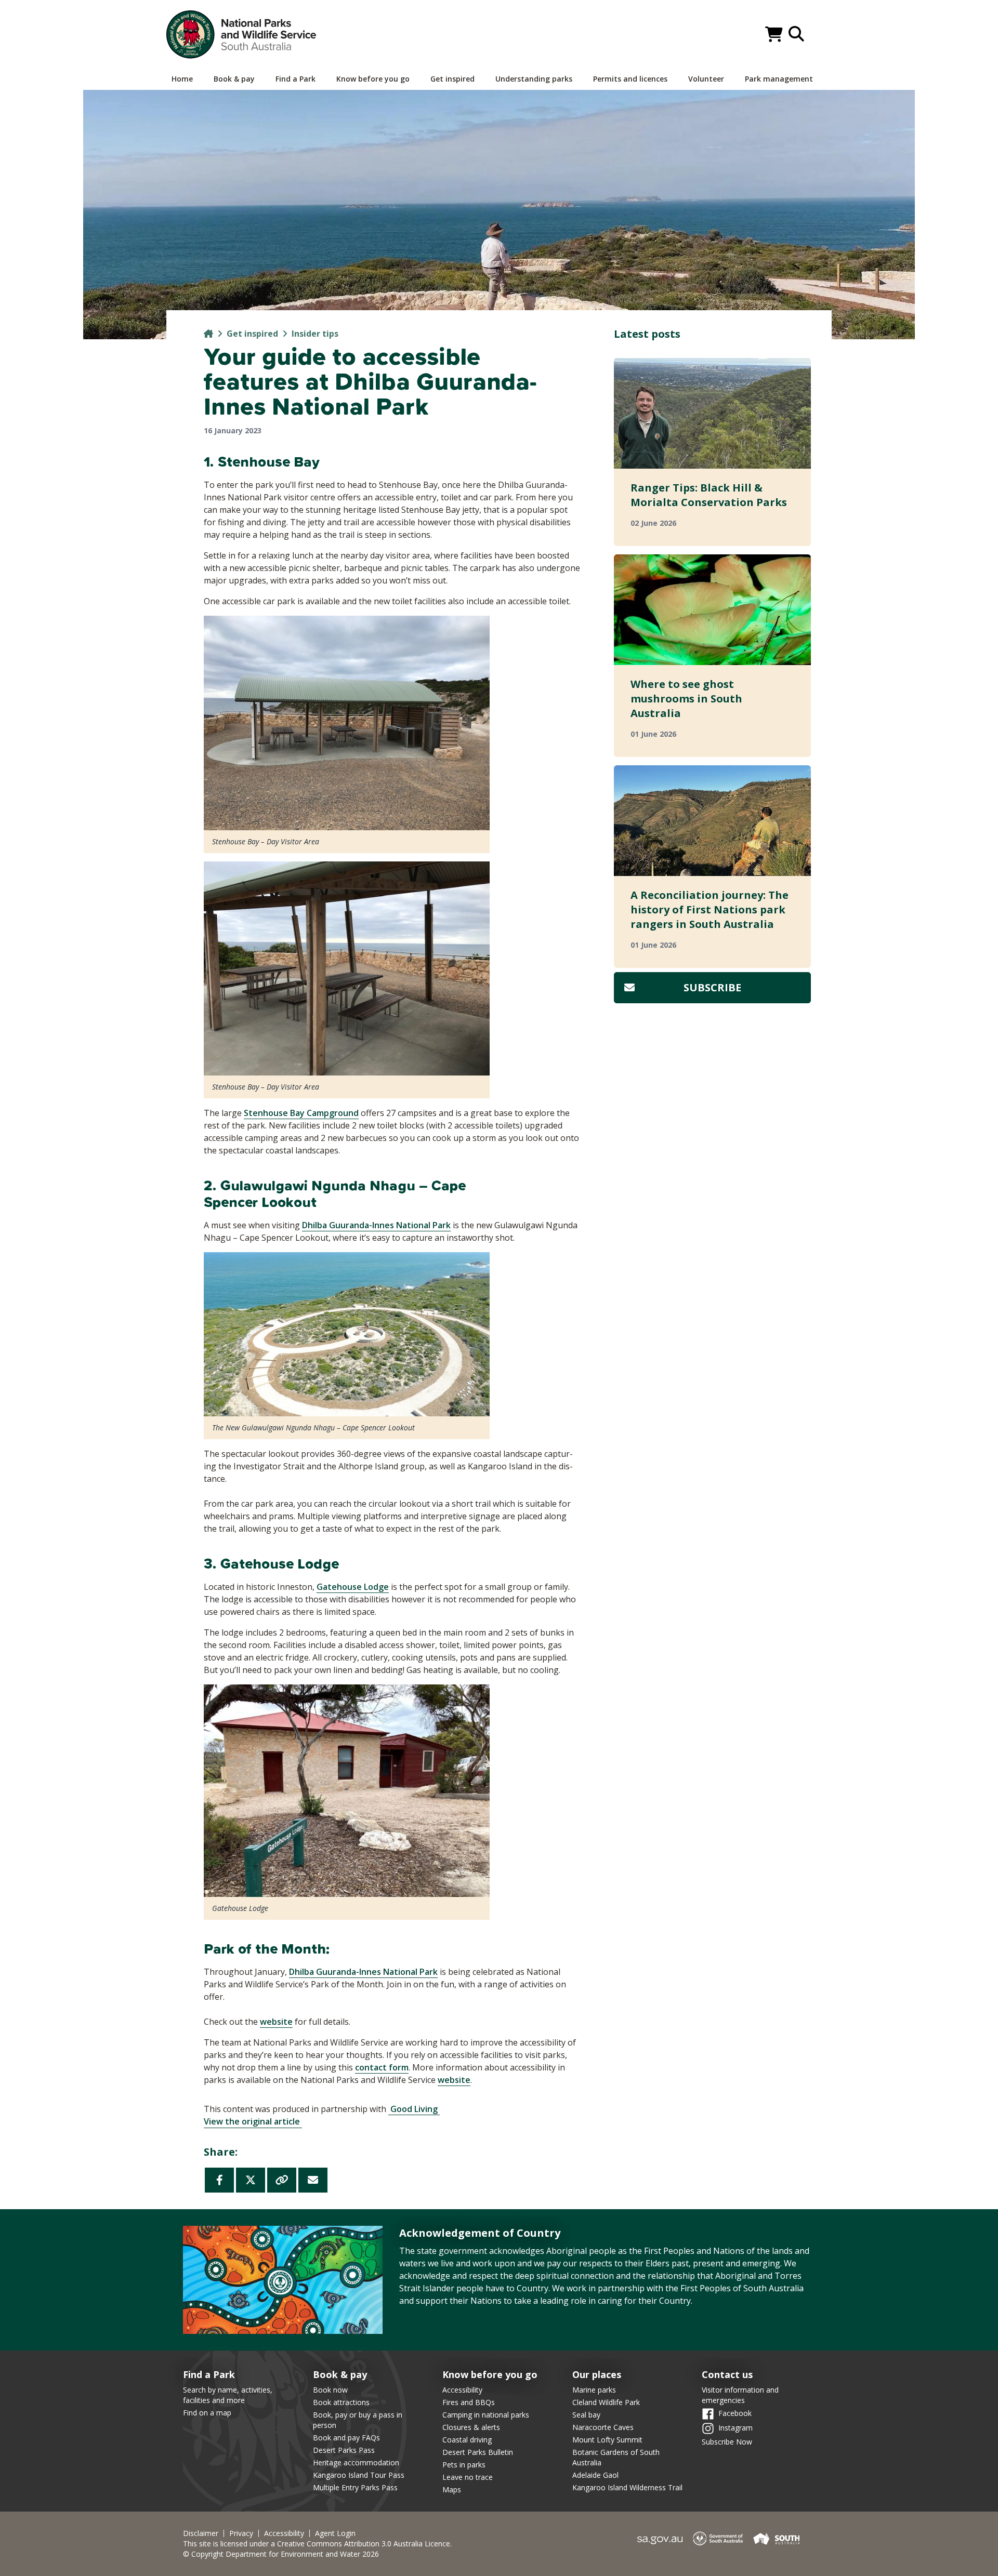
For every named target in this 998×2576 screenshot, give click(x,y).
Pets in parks (464, 2465)
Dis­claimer (201, 2533)
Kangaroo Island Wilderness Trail (627, 2487)
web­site (276, 2022)
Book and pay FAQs (346, 2438)
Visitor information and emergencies (740, 2395)
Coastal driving (467, 2440)
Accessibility (462, 2390)
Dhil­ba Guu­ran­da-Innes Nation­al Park (376, 1225)
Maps (452, 2489)
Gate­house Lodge (353, 1587)
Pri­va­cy (241, 2533)
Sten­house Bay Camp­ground (301, 1113)
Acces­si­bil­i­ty (284, 2533)
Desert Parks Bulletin (478, 2452)
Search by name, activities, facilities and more (228, 2395)
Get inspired (252, 334)
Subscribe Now (727, 2442)
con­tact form (382, 2067)
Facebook (735, 2413)
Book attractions (341, 2402)
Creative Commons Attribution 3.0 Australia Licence (364, 2544)
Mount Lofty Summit (607, 2440)
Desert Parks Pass (344, 2450)
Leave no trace (468, 2477)
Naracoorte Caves (603, 2427)
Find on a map (207, 2413)
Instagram (736, 2427)
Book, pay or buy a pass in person (358, 2420)
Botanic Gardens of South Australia (616, 2457)
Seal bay (586, 2415)
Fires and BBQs (469, 2402)
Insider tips (315, 334)
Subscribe (712, 987)
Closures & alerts (471, 2427)
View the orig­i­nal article (253, 2121)
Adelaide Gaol (595, 2475)
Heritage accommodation (356, 2462)
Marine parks (594, 2390)
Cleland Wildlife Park (606, 2402)
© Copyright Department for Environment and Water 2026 (281, 2554)
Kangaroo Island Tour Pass (359, 2475)
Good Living (414, 2109)
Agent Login (335, 2533)
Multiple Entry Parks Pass (355, 2487)
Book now (330, 2390)
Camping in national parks (486, 2415)
